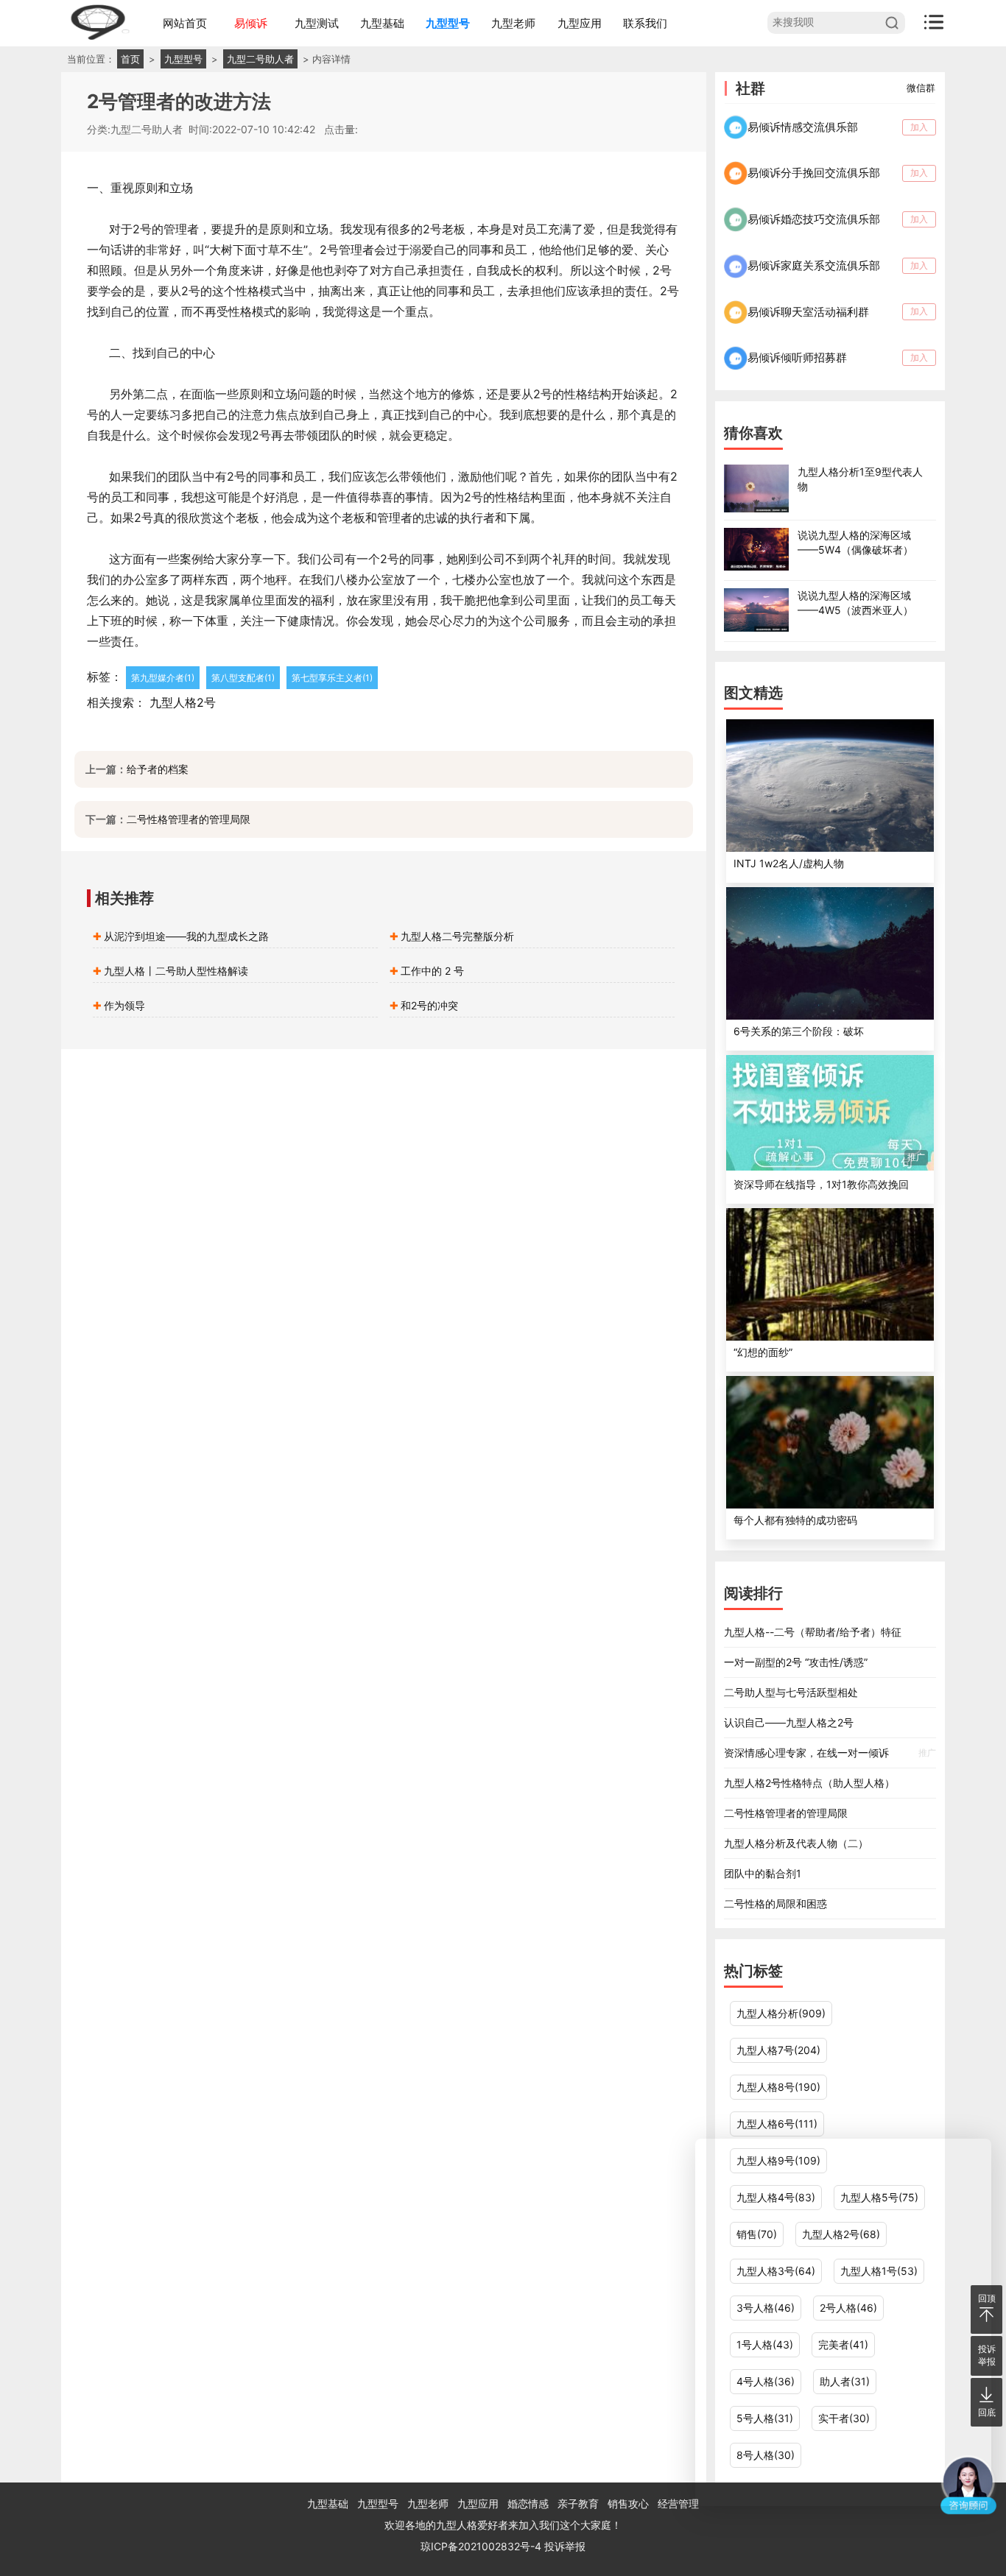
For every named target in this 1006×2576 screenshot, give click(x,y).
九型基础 (382, 23)
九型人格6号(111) (777, 2124)
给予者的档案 (158, 769)
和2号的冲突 (429, 1005)
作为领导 (124, 1005)
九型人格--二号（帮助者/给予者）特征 (813, 1632)
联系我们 (645, 23)
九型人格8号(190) (778, 2087)
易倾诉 (251, 23)
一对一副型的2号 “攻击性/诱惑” (796, 1662)
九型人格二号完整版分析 (457, 936)
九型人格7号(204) (778, 2050)
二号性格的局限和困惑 (775, 1903)
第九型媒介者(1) (163, 678)
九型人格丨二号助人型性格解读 (176, 971)
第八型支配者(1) (243, 678)
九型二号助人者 (260, 59)
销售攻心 (628, 2503)
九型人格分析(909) (781, 2013)
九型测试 (317, 23)
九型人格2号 (183, 702)
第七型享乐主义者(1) (332, 678)
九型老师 (513, 23)
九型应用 (580, 23)
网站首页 (185, 23)
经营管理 (678, 2503)
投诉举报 (565, 2546)
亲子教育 (578, 2503)
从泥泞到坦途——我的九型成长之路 (186, 936)
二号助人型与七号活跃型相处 (791, 1692)
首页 (130, 59)
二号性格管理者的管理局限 (189, 819)
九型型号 (448, 23)
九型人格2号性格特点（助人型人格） (809, 1783)
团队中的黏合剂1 (763, 1873)
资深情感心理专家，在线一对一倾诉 (830, 1753)
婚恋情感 (528, 2503)
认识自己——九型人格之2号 (789, 1722)
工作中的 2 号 (432, 971)
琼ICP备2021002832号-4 (482, 2546)
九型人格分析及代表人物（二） (796, 1843)
